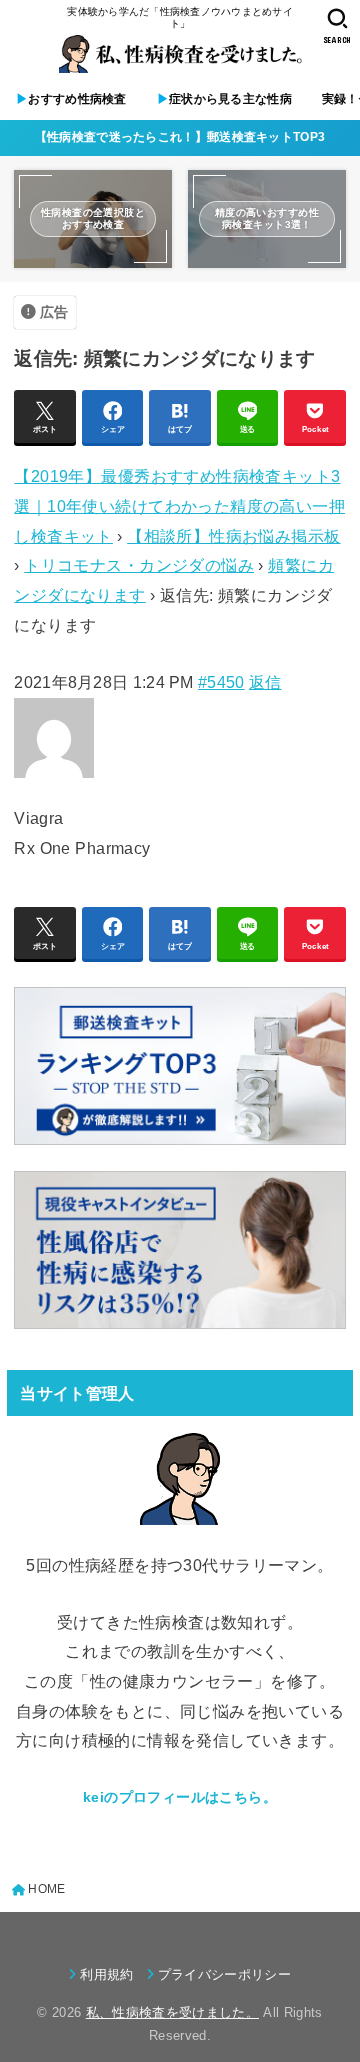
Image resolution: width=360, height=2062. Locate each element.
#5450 (221, 682)
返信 (265, 682)
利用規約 (106, 1974)
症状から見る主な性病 (224, 99)
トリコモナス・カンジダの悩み (139, 565)
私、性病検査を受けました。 (172, 2012)
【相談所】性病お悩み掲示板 (233, 536)
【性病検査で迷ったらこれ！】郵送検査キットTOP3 (180, 137)
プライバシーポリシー (224, 1974)
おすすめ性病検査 (71, 99)
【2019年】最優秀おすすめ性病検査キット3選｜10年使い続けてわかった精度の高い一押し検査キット (179, 505)
